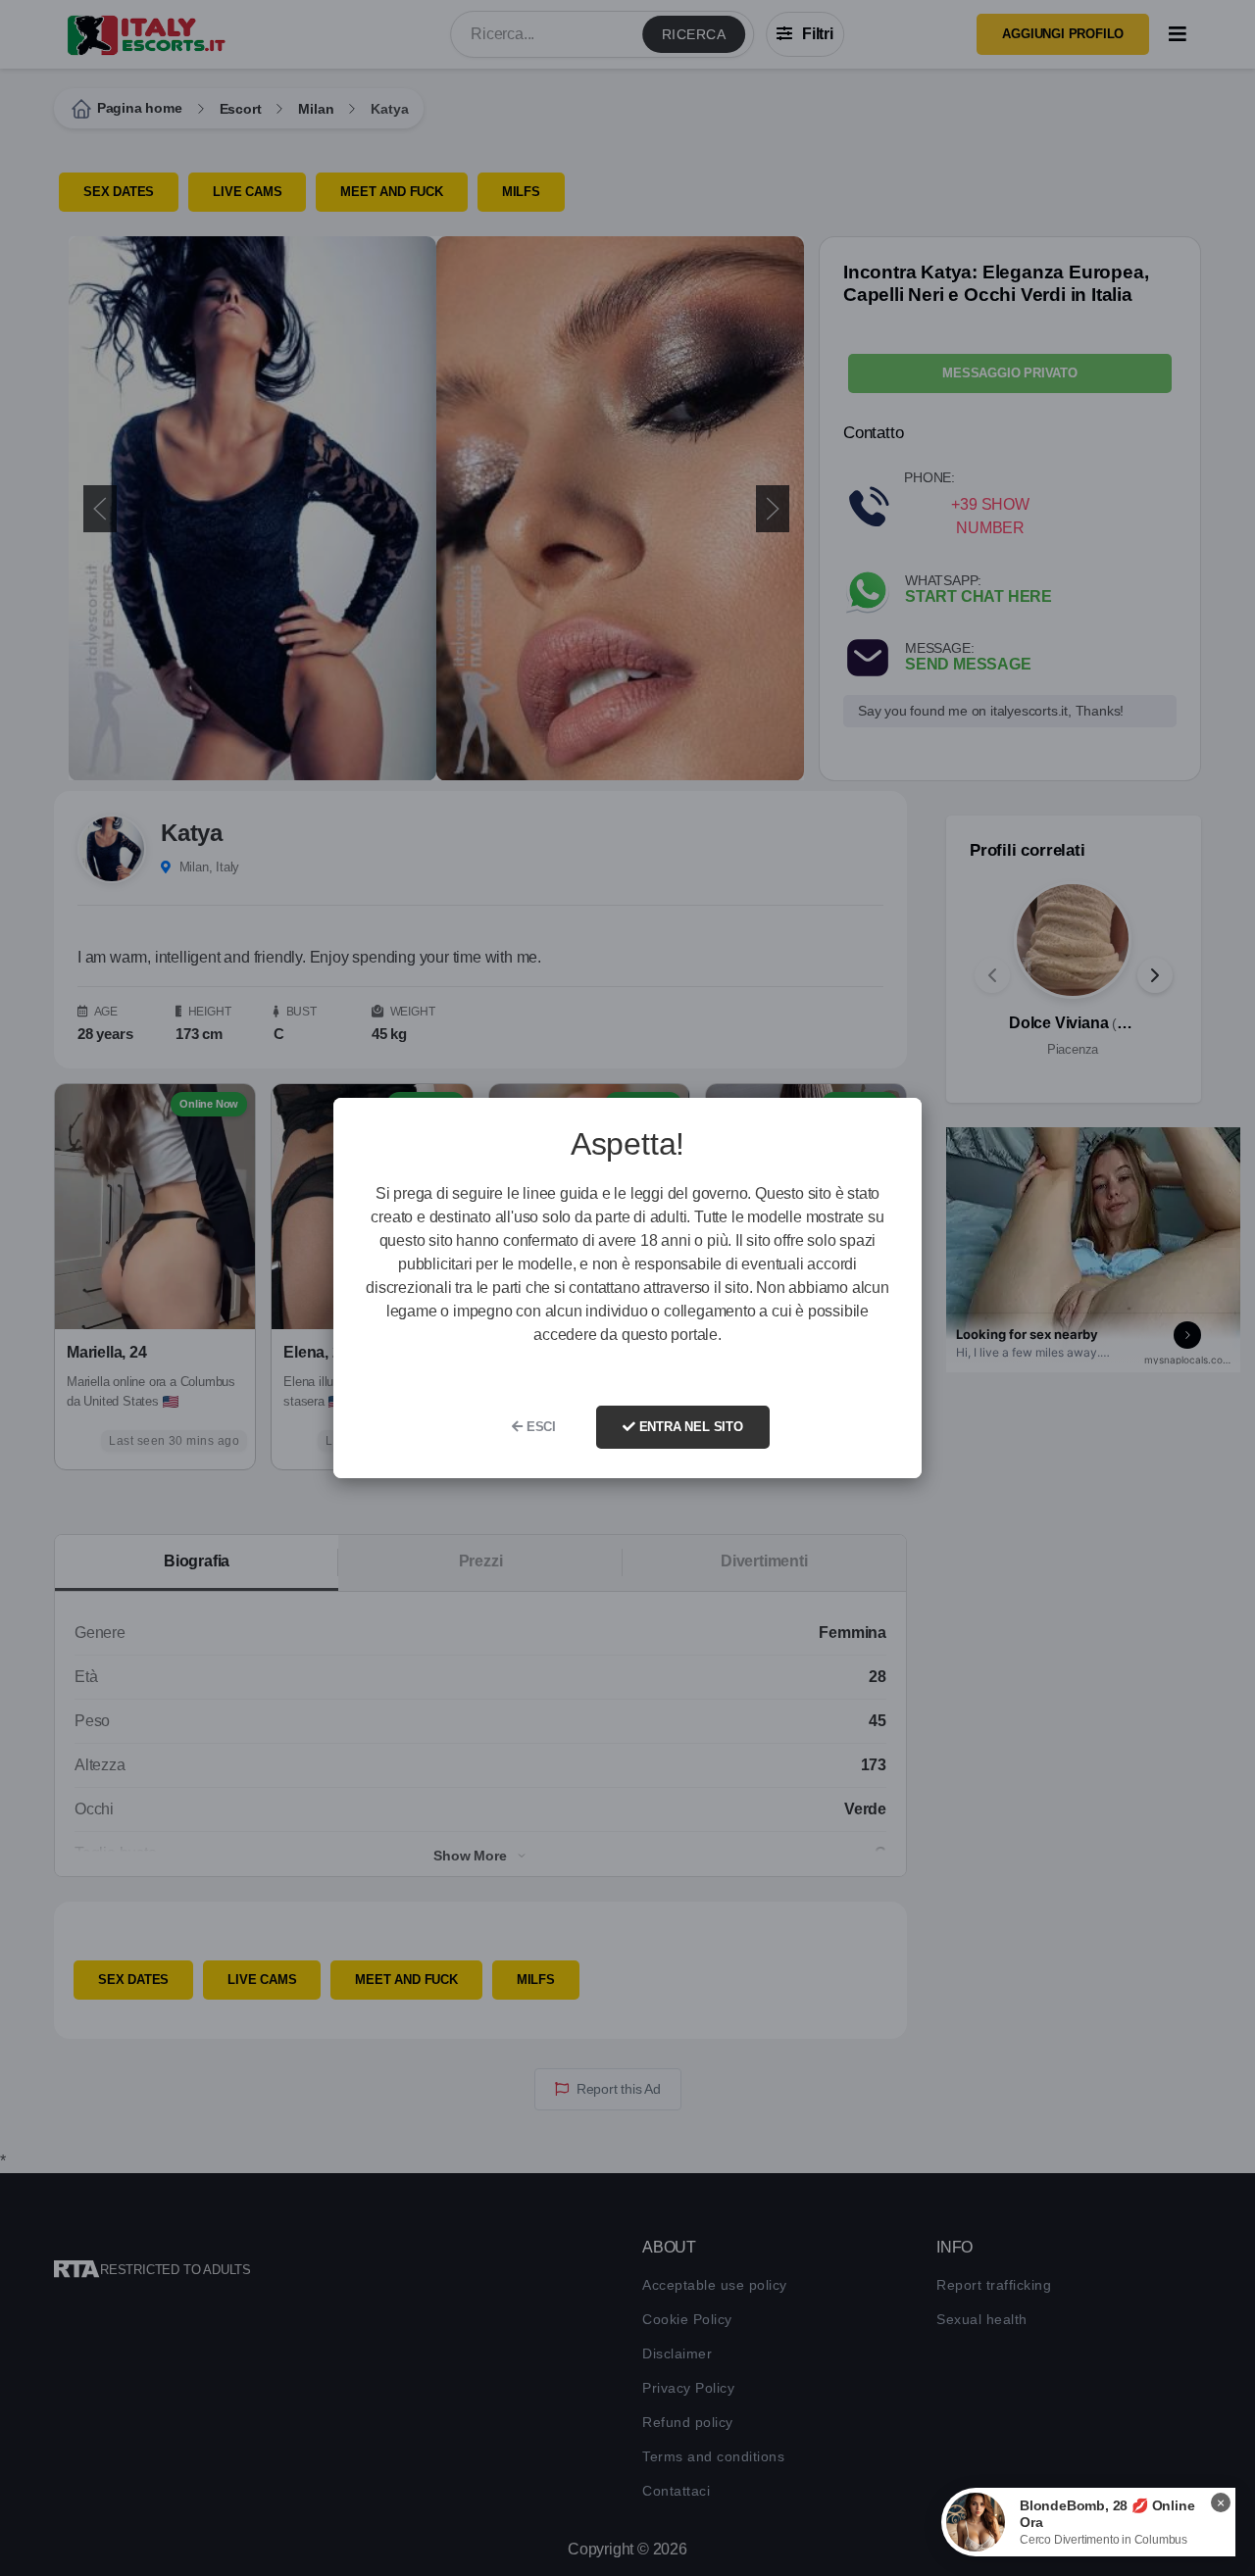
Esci (539, 1427)
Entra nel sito (689, 1427)
